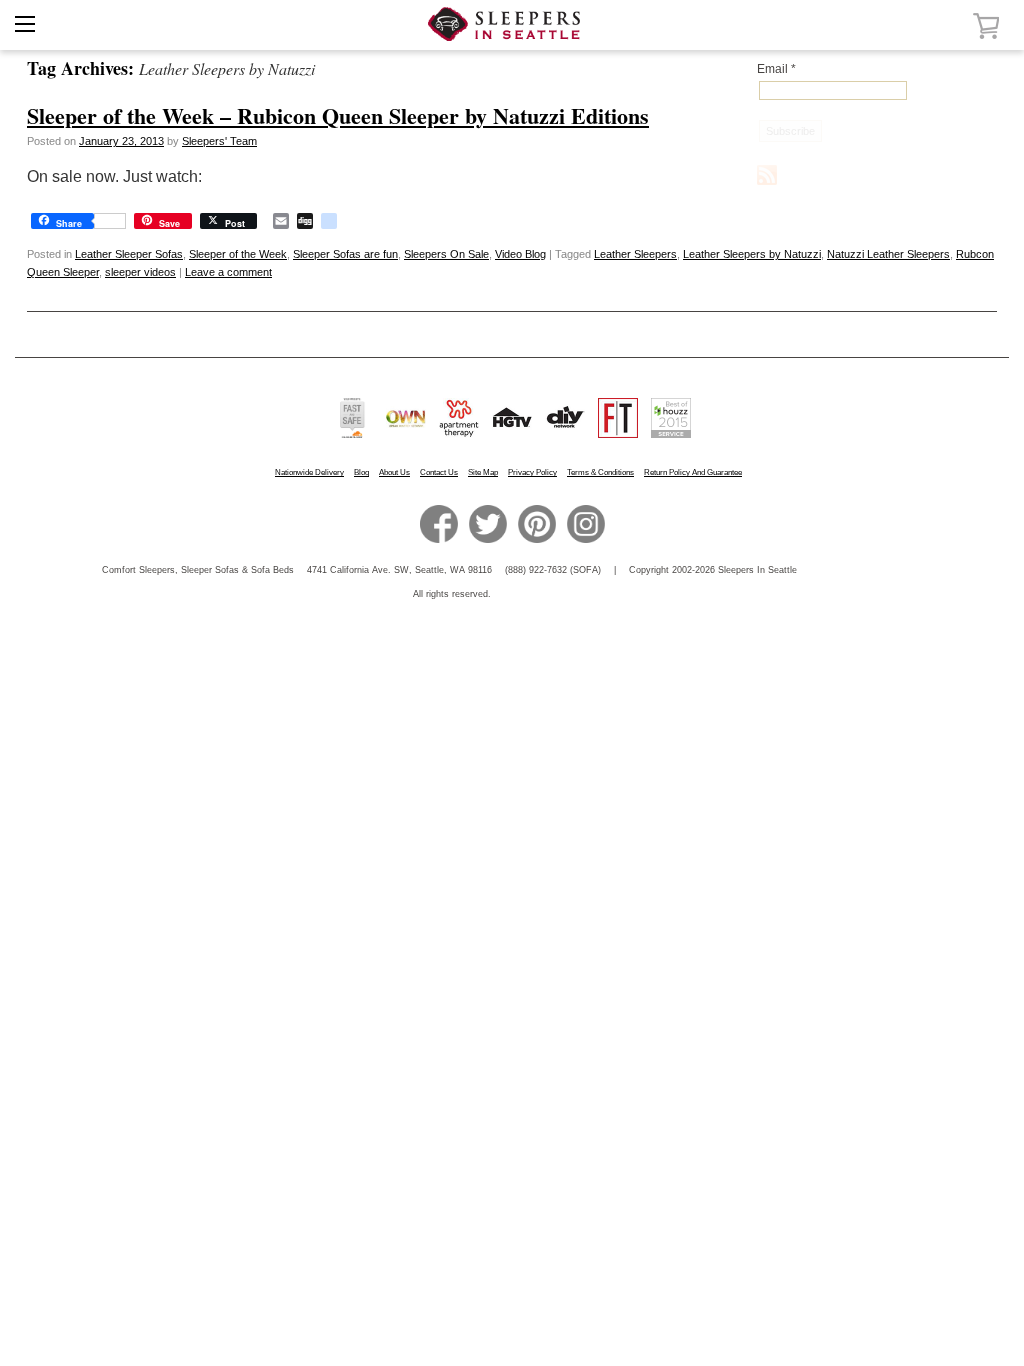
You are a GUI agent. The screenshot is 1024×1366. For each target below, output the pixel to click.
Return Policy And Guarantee (693, 472)
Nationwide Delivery (309, 472)
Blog (361, 472)
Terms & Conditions (600, 472)
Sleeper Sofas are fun (345, 254)
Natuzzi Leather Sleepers (888, 254)
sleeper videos (140, 272)
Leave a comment (228, 272)
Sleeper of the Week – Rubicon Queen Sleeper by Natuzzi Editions (338, 115)
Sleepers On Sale (446, 254)
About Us (394, 472)
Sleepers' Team (219, 141)
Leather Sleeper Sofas (129, 254)
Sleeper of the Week (238, 254)
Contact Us (439, 472)
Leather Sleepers (635, 254)
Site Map (483, 472)
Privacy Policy (532, 472)
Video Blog (520, 254)
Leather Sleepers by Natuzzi (752, 254)
